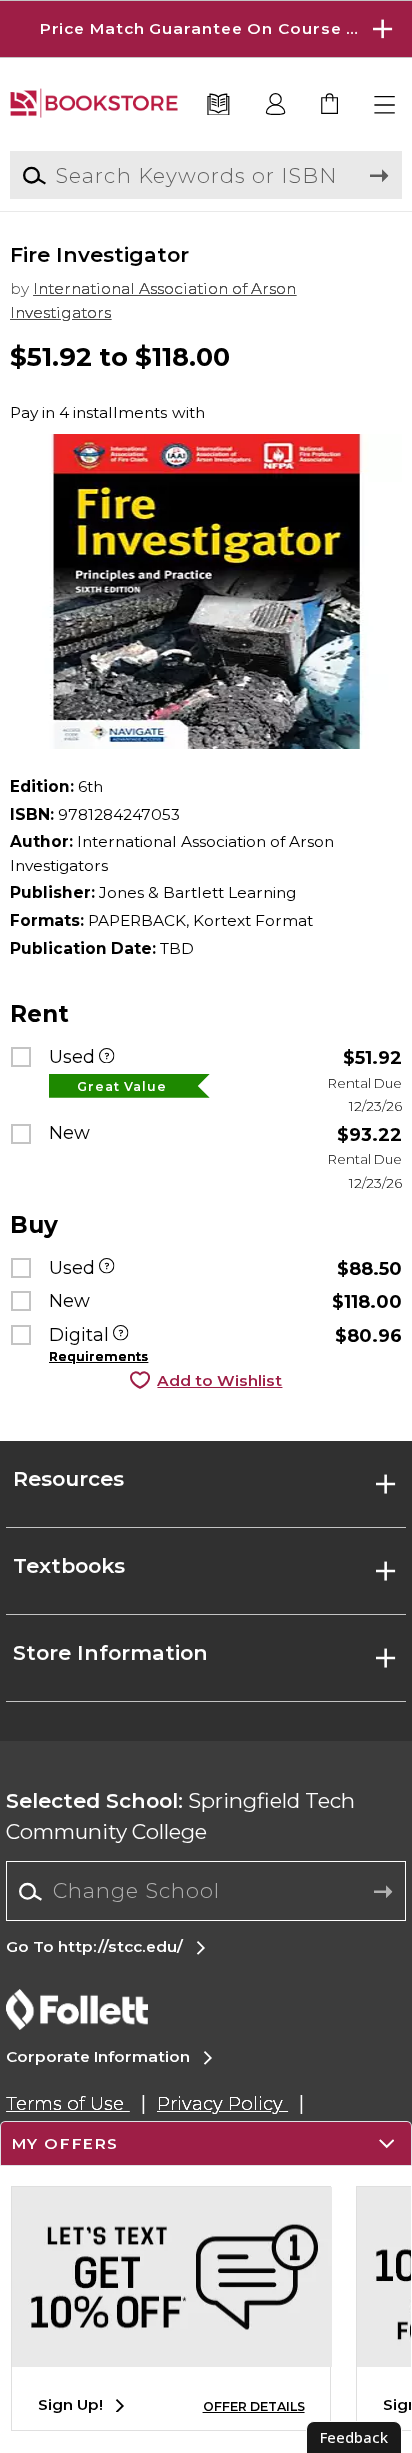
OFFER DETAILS (254, 2406)
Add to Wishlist (219, 1380)
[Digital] (120, 1335)
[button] (206, 29)
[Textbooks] (219, 105)
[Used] (106, 1057)
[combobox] (205, 1892)
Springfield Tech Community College (180, 1816)
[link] (330, 105)
